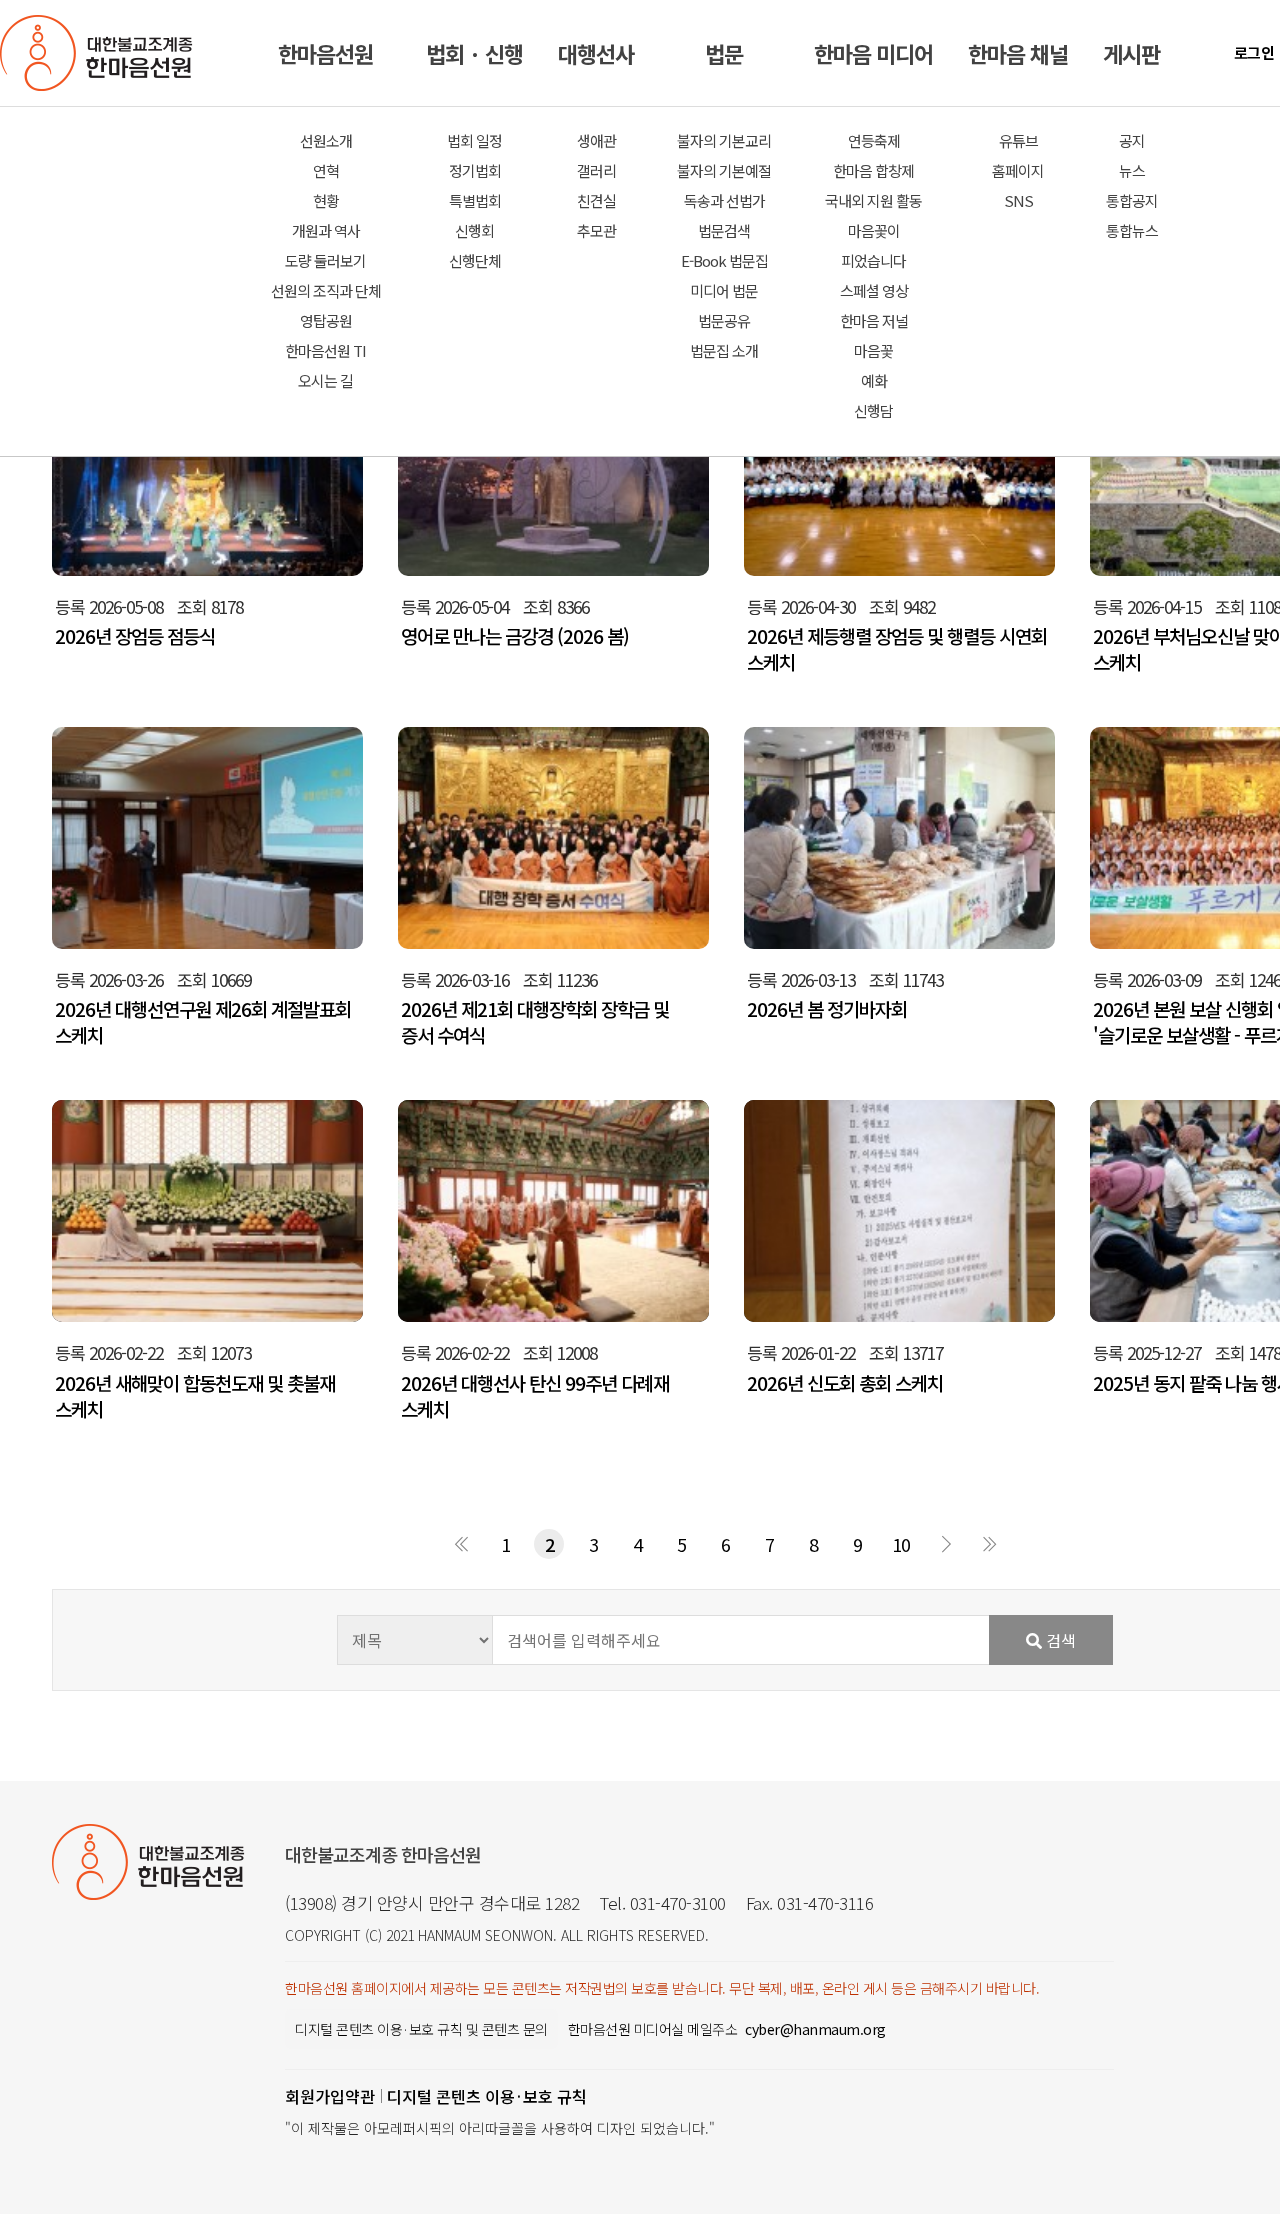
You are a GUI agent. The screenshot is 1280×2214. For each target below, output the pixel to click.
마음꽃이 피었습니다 (873, 245)
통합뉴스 (1132, 230)
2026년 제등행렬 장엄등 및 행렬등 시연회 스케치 (897, 649)
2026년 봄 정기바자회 (827, 1009)
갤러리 (596, 170)
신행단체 (475, 260)
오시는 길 (325, 380)
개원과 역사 (326, 230)
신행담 (873, 410)
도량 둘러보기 (325, 260)
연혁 (326, 170)
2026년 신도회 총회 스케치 (845, 1383)
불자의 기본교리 (724, 140)
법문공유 (724, 320)
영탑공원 (326, 320)
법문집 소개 (724, 350)
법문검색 (724, 230)
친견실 (596, 200)
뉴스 (1132, 170)
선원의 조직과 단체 (326, 290)
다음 (945, 1544)
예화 (874, 380)
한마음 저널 (874, 320)
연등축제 (874, 140)
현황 (326, 200)
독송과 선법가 (724, 200)
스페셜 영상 (874, 290)
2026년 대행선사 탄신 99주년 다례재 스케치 (535, 1396)
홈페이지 (1018, 170)
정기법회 (475, 170)
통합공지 (1132, 200)
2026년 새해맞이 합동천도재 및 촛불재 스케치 (195, 1396)
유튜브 (1018, 140)
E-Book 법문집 (724, 260)
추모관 (596, 230)
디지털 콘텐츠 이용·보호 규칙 (487, 2096)
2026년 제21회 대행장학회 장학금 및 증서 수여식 (535, 1022)
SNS (1018, 200)
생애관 (596, 140)
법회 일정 (474, 140)
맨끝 (989, 1544)
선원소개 (326, 140)
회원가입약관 (330, 2096)
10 (901, 1544)
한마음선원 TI (325, 350)
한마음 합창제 (873, 170)
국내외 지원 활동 (873, 200)
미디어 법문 (724, 290)
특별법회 (475, 200)
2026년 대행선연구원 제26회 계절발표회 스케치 (203, 1022)
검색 (1059, 1640)
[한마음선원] (100, 53)
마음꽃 (873, 350)
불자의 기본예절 (724, 170)
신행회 (474, 230)
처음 (461, 1544)
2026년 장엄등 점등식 (135, 636)
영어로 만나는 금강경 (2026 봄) (515, 636)
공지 (1132, 140)
